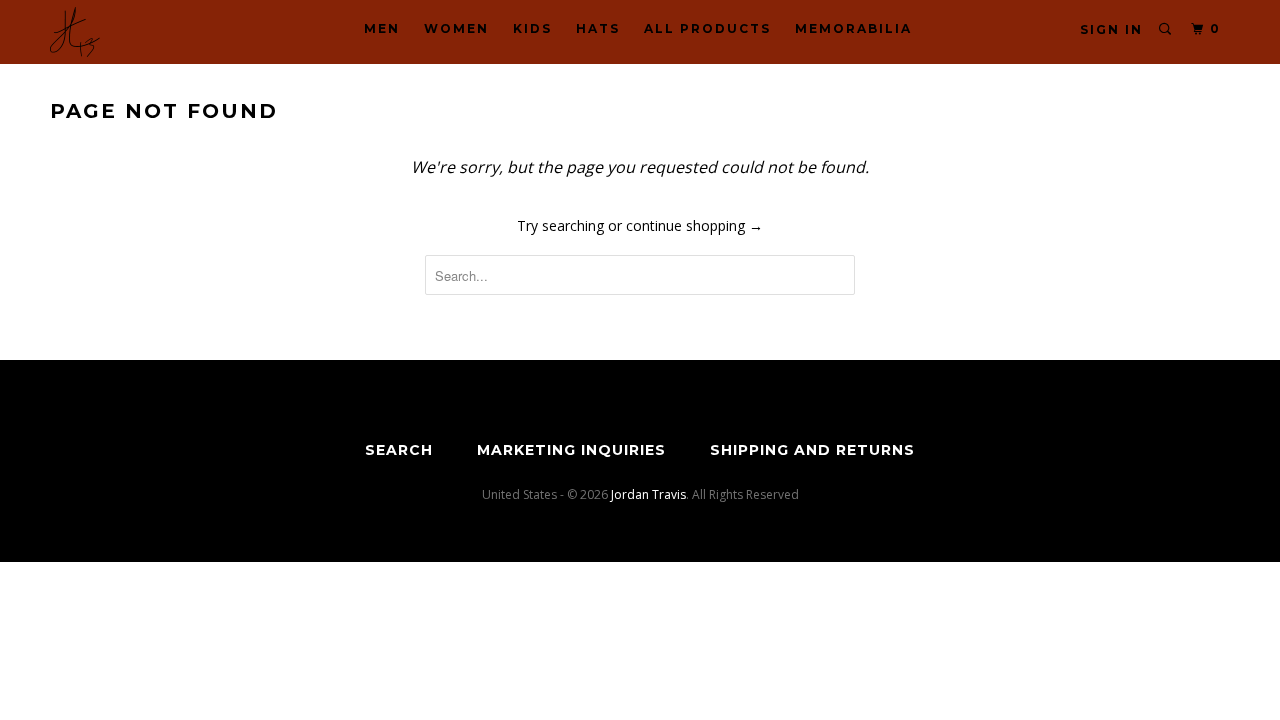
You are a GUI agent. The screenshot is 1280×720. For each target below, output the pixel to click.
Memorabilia (853, 28)
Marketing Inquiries (571, 450)
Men (382, 28)
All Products (707, 28)
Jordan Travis (648, 494)
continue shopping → (694, 225)
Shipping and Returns (812, 450)
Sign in (1111, 29)
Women (456, 28)
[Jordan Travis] (152, 32)
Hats (598, 28)
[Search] (1166, 29)
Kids (532, 28)
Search (399, 450)
